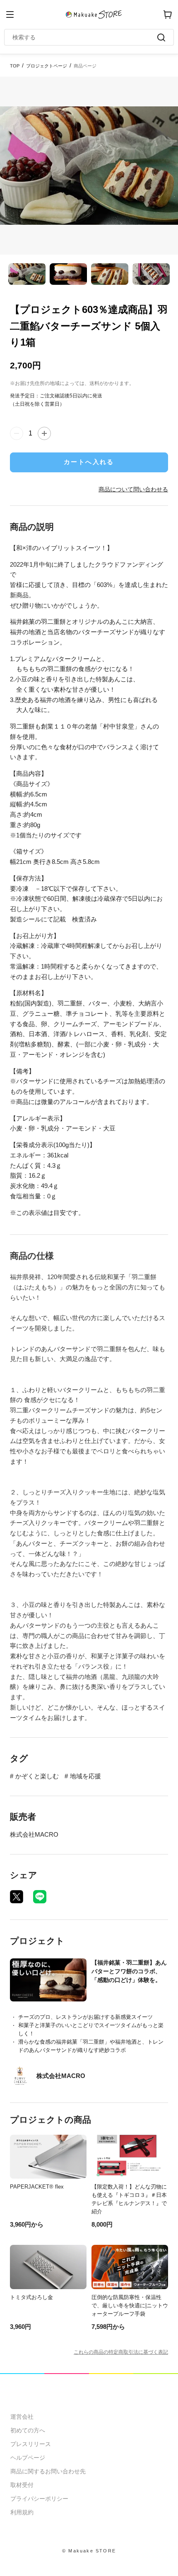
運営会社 (22, 2417)
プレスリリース (31, 2444)
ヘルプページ (28, 2458)
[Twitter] (17, 1897)
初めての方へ (28, 2430)
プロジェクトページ (47, 66)
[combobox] (85, 37)
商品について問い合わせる (133, 489)
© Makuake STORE (89, 2551)
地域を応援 (85, 1776)
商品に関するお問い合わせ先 (48, 2471)
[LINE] (40, 1897)
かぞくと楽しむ (37, 1776)
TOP (15, 66)
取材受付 (22, 2485)
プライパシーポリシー (39, 2499)
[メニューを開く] (10, 14)
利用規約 (22, 2512)
